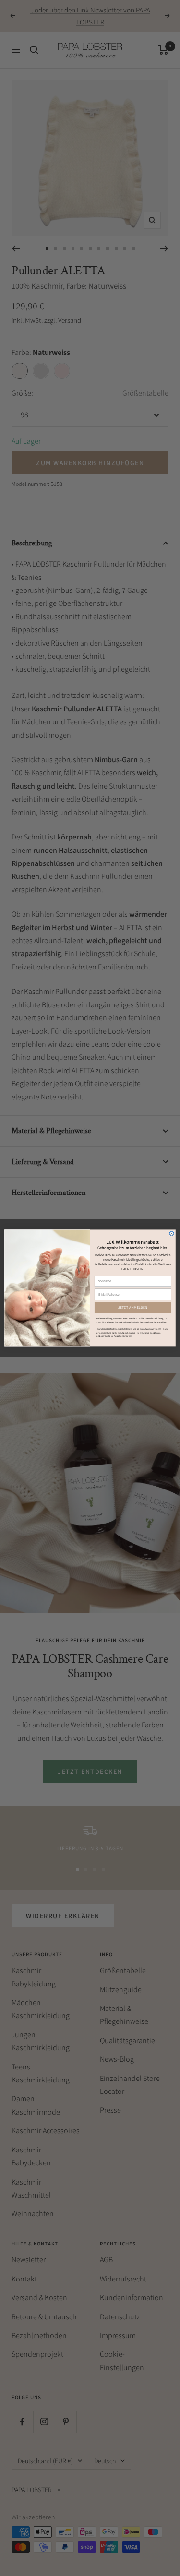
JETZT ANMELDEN (133, 1308)
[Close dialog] (172, 1234)
